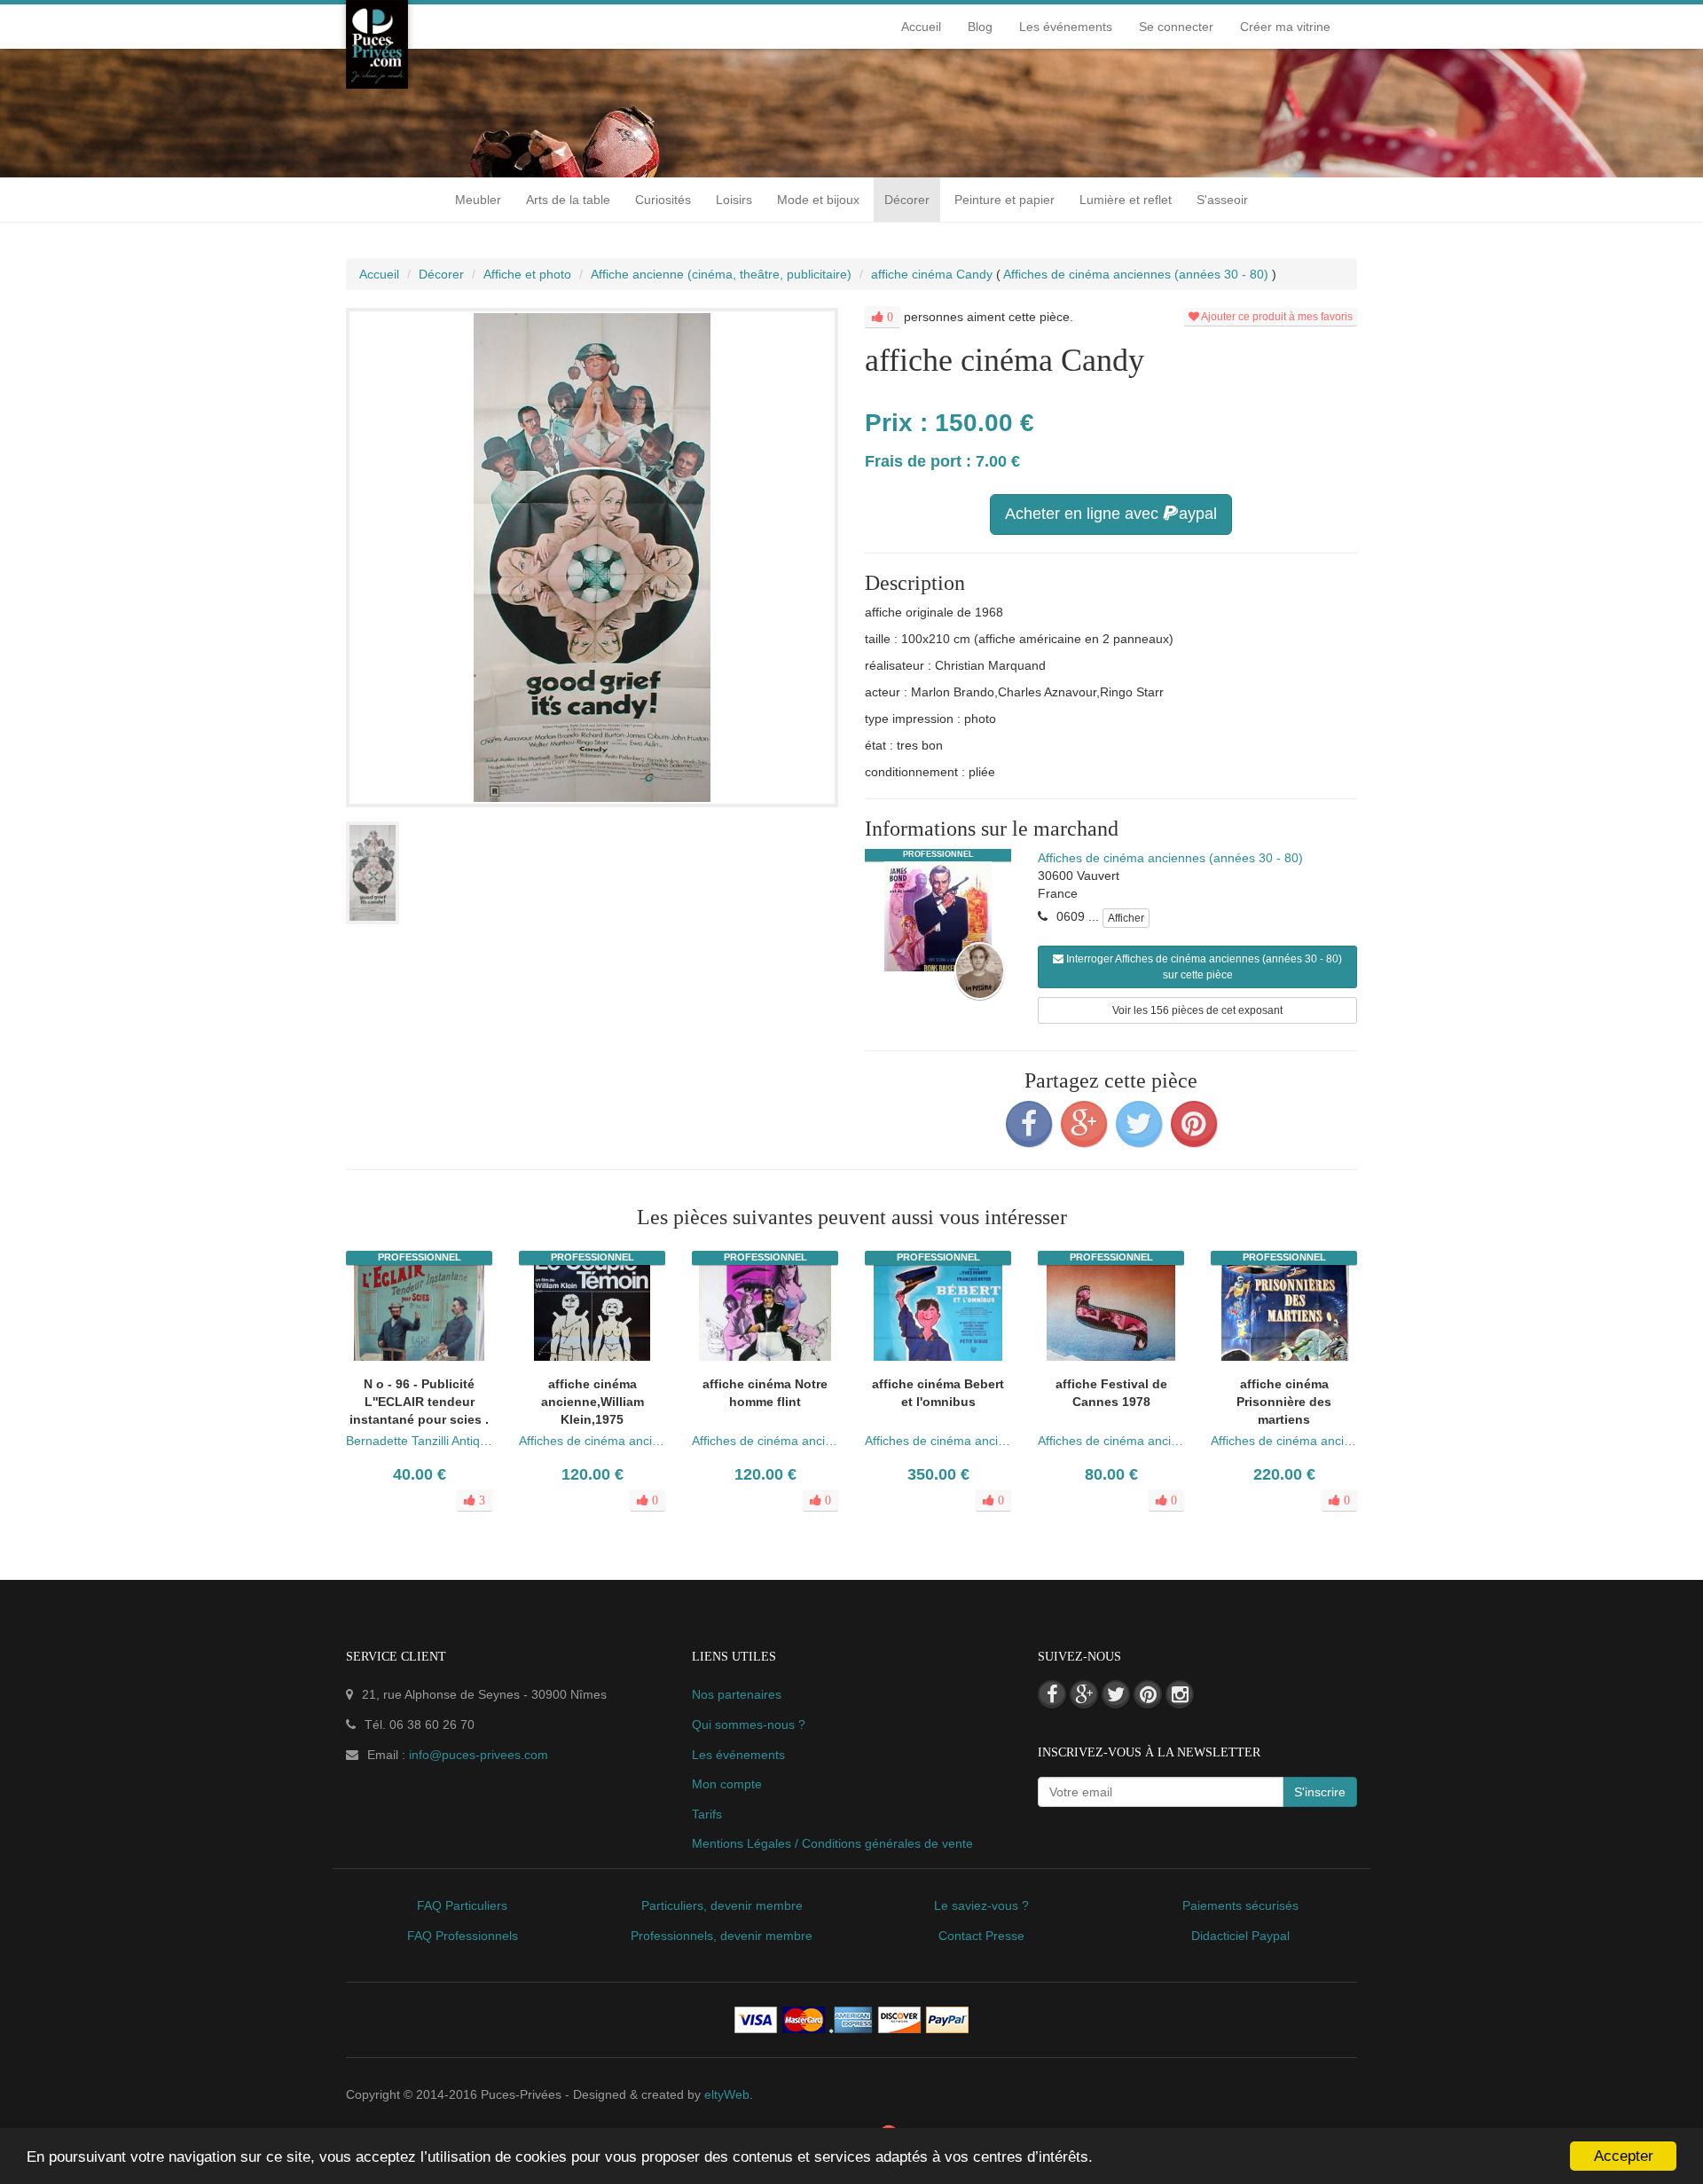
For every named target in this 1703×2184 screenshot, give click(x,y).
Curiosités (663, 200)
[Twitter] (1139, 1124)
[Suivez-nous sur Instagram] (1180, 1694)
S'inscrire (1320, 1792)
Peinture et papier (1005, 200)
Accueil (921, 27)
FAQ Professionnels (463, 1936)
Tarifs (707, 1814)
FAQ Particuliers (462, 1905)
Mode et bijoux (818, 200)
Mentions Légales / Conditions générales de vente (832, 1843)
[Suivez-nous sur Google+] (1084, 1694)
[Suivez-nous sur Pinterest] (1148, 1694)
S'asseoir (1222, 200)
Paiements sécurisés (1240, 1905)
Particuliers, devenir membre (722, 1905)
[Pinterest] (1194, 1124)
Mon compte (727, 1784)
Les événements (1066, 27)
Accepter (1624, 2156)
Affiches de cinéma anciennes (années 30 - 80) (1170, 858)
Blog (980, 27)
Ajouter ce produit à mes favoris (1276, 317)
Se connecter (1176, 27)
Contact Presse (981, 1936)
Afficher (1126, 918)
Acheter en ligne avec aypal (1111, 514)
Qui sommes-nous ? (749, 1724)
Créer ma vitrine (1285, 27)
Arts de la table (568, 200)
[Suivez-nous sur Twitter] (1116, 1694)
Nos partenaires (737, 1694)
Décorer (907, 200)
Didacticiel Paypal (1240, 1936)
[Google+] (1084, 1124)
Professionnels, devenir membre (722, 1936)
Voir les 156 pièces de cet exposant (1197, 1010)
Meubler (478, 200)
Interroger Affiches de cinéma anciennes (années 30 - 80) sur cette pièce (1203, 967)
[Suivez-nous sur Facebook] (1052, 1694)
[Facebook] (1029, 1124)
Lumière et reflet (1126, 200)
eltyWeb (727, 2094)
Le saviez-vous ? (981, 1905)
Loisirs (734, 200)
